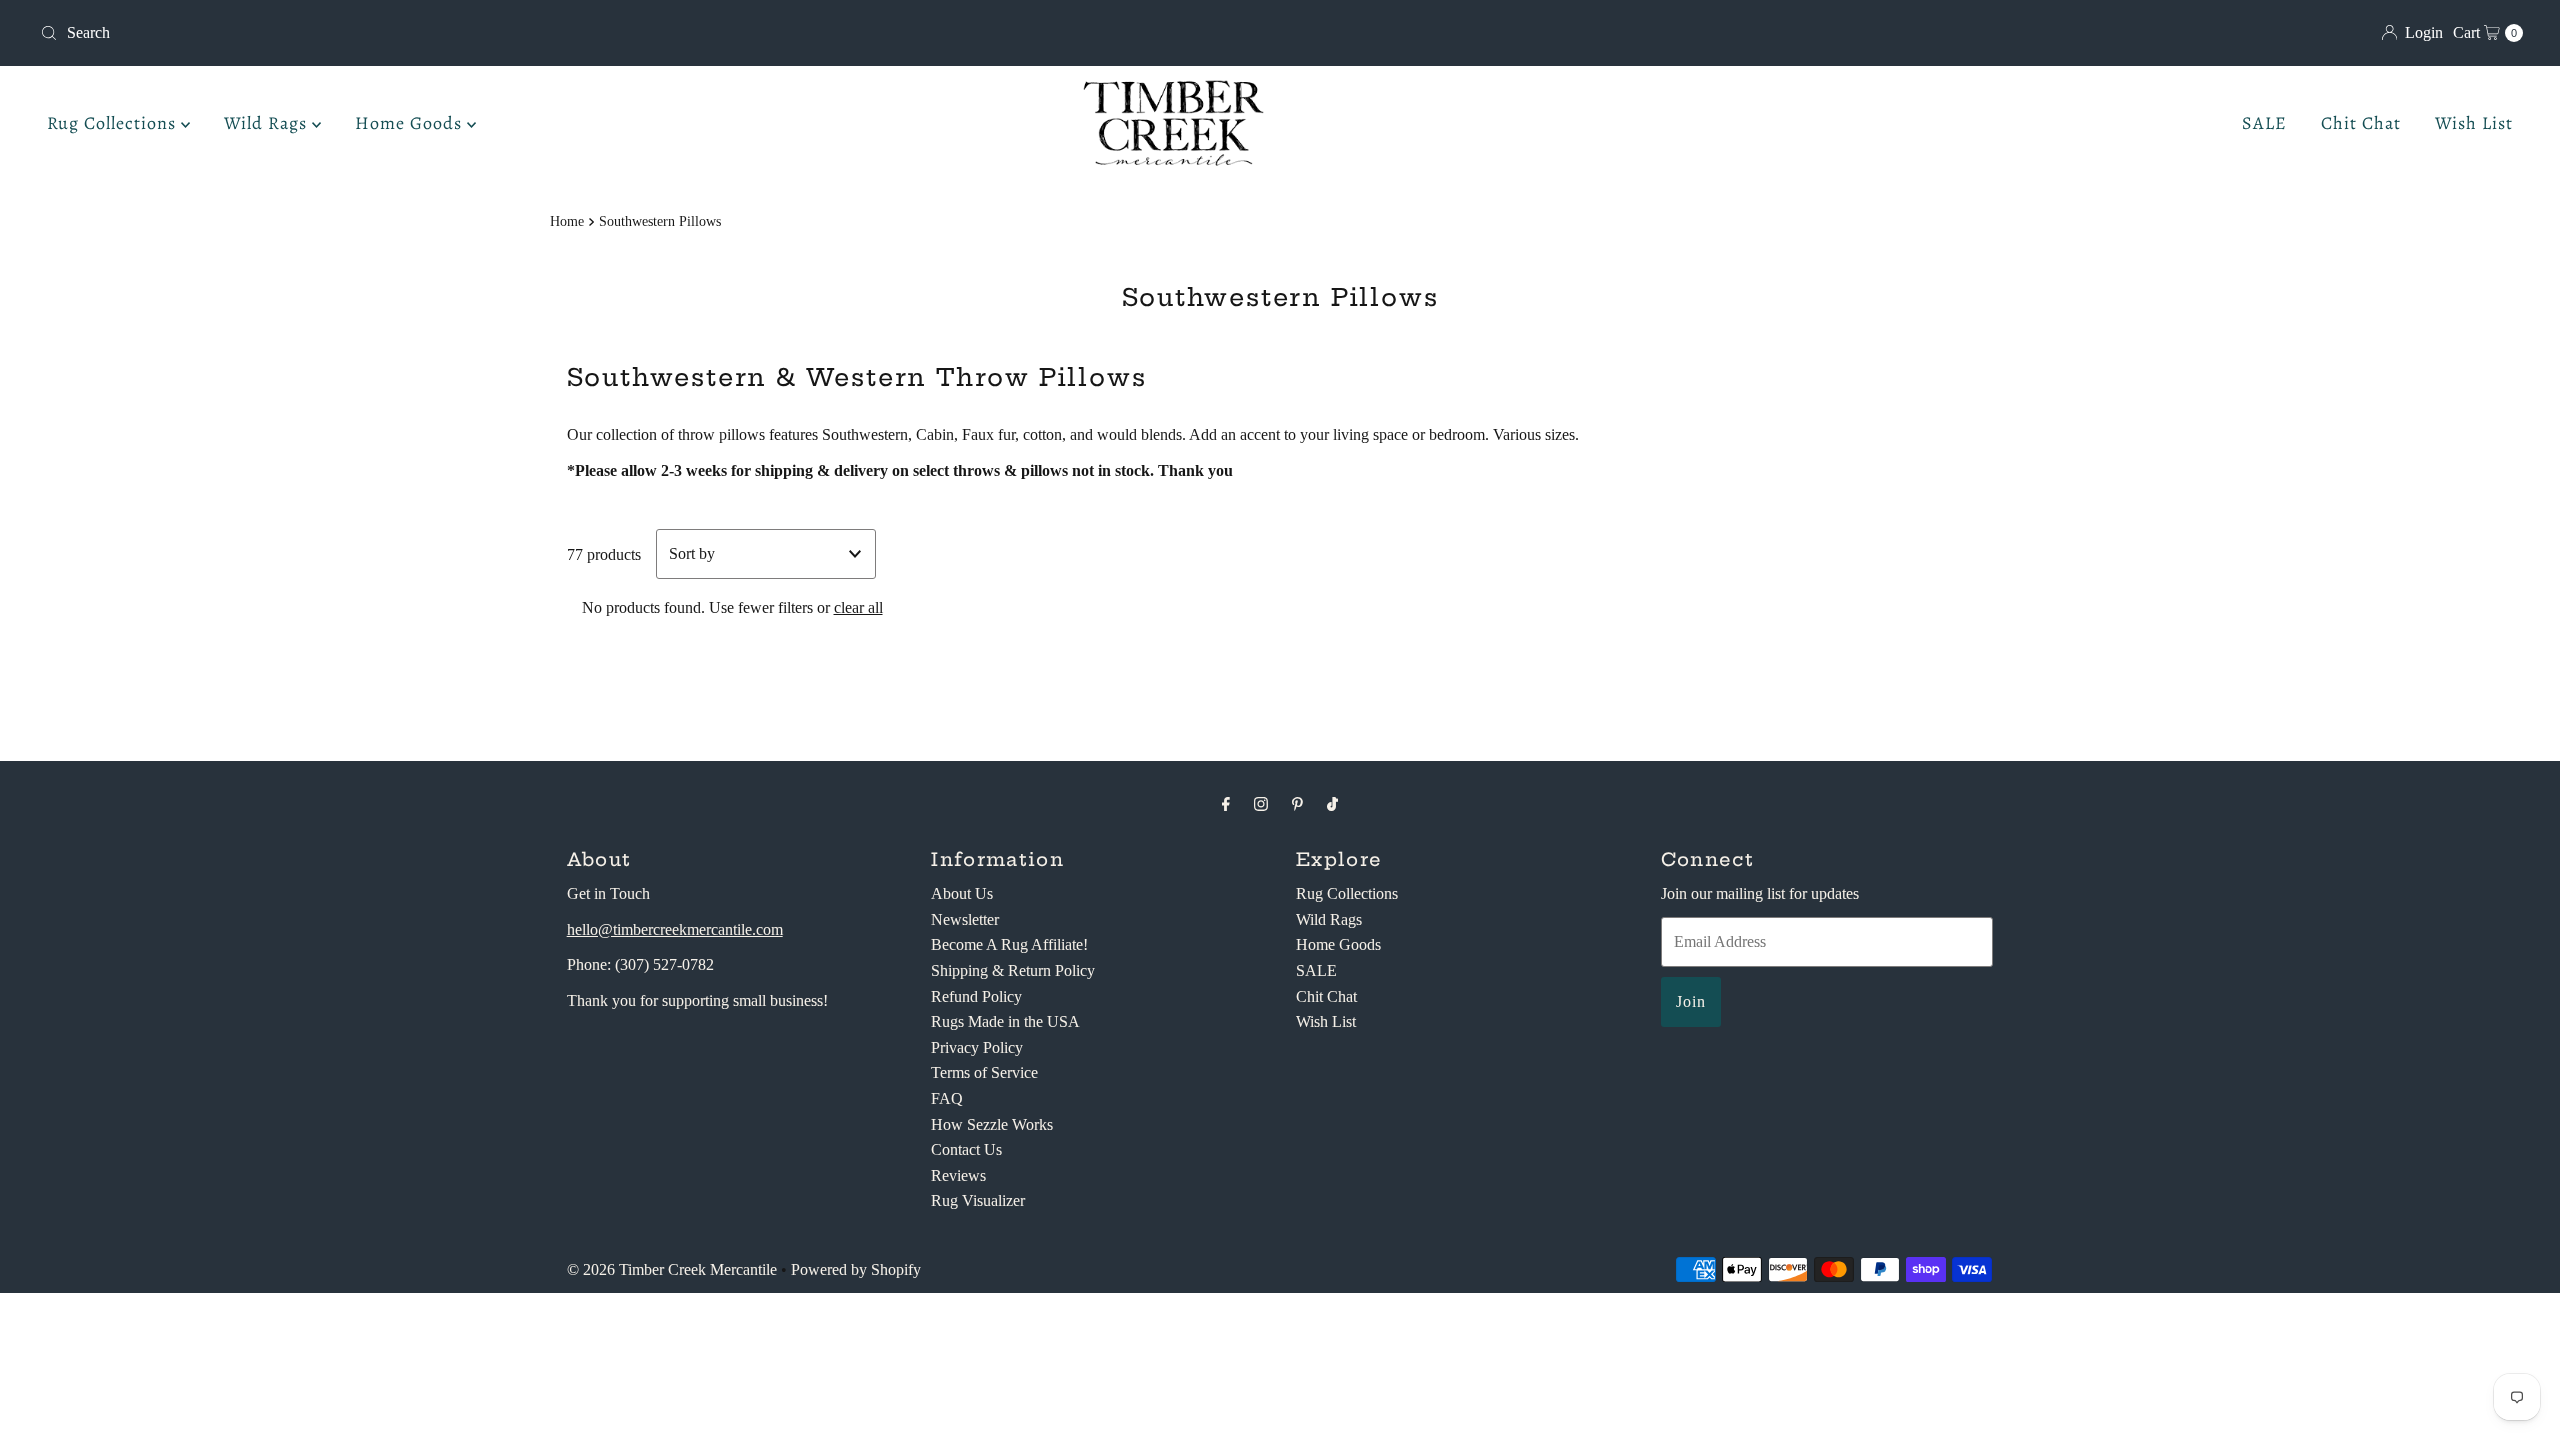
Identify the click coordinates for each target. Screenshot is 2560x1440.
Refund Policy (976, 996)
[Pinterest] (1297, 804)
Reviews (958, 1175)
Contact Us (966, 1149)
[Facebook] (1226, 804)
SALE (2264, 123)
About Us (962, 893)
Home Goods (411, 123)
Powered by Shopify (856, 1269)
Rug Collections (114, 123)
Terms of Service (984, 1072)
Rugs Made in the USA (1005, 1021)
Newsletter (965, 919)
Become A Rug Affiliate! (1009, 944)
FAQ (947, 1098)
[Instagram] (1261, 804)
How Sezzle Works (992, 1124)
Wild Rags (268, 123)
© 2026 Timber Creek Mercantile (672, 1269)
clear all (858, 607)
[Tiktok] (1332, 804)
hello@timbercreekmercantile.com (675, 929)
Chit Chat (2361, 123)
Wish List (2474, 123)
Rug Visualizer (978, 1200)
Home (567, 221)
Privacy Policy (977, 1047)
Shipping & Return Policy (1013, 970)
